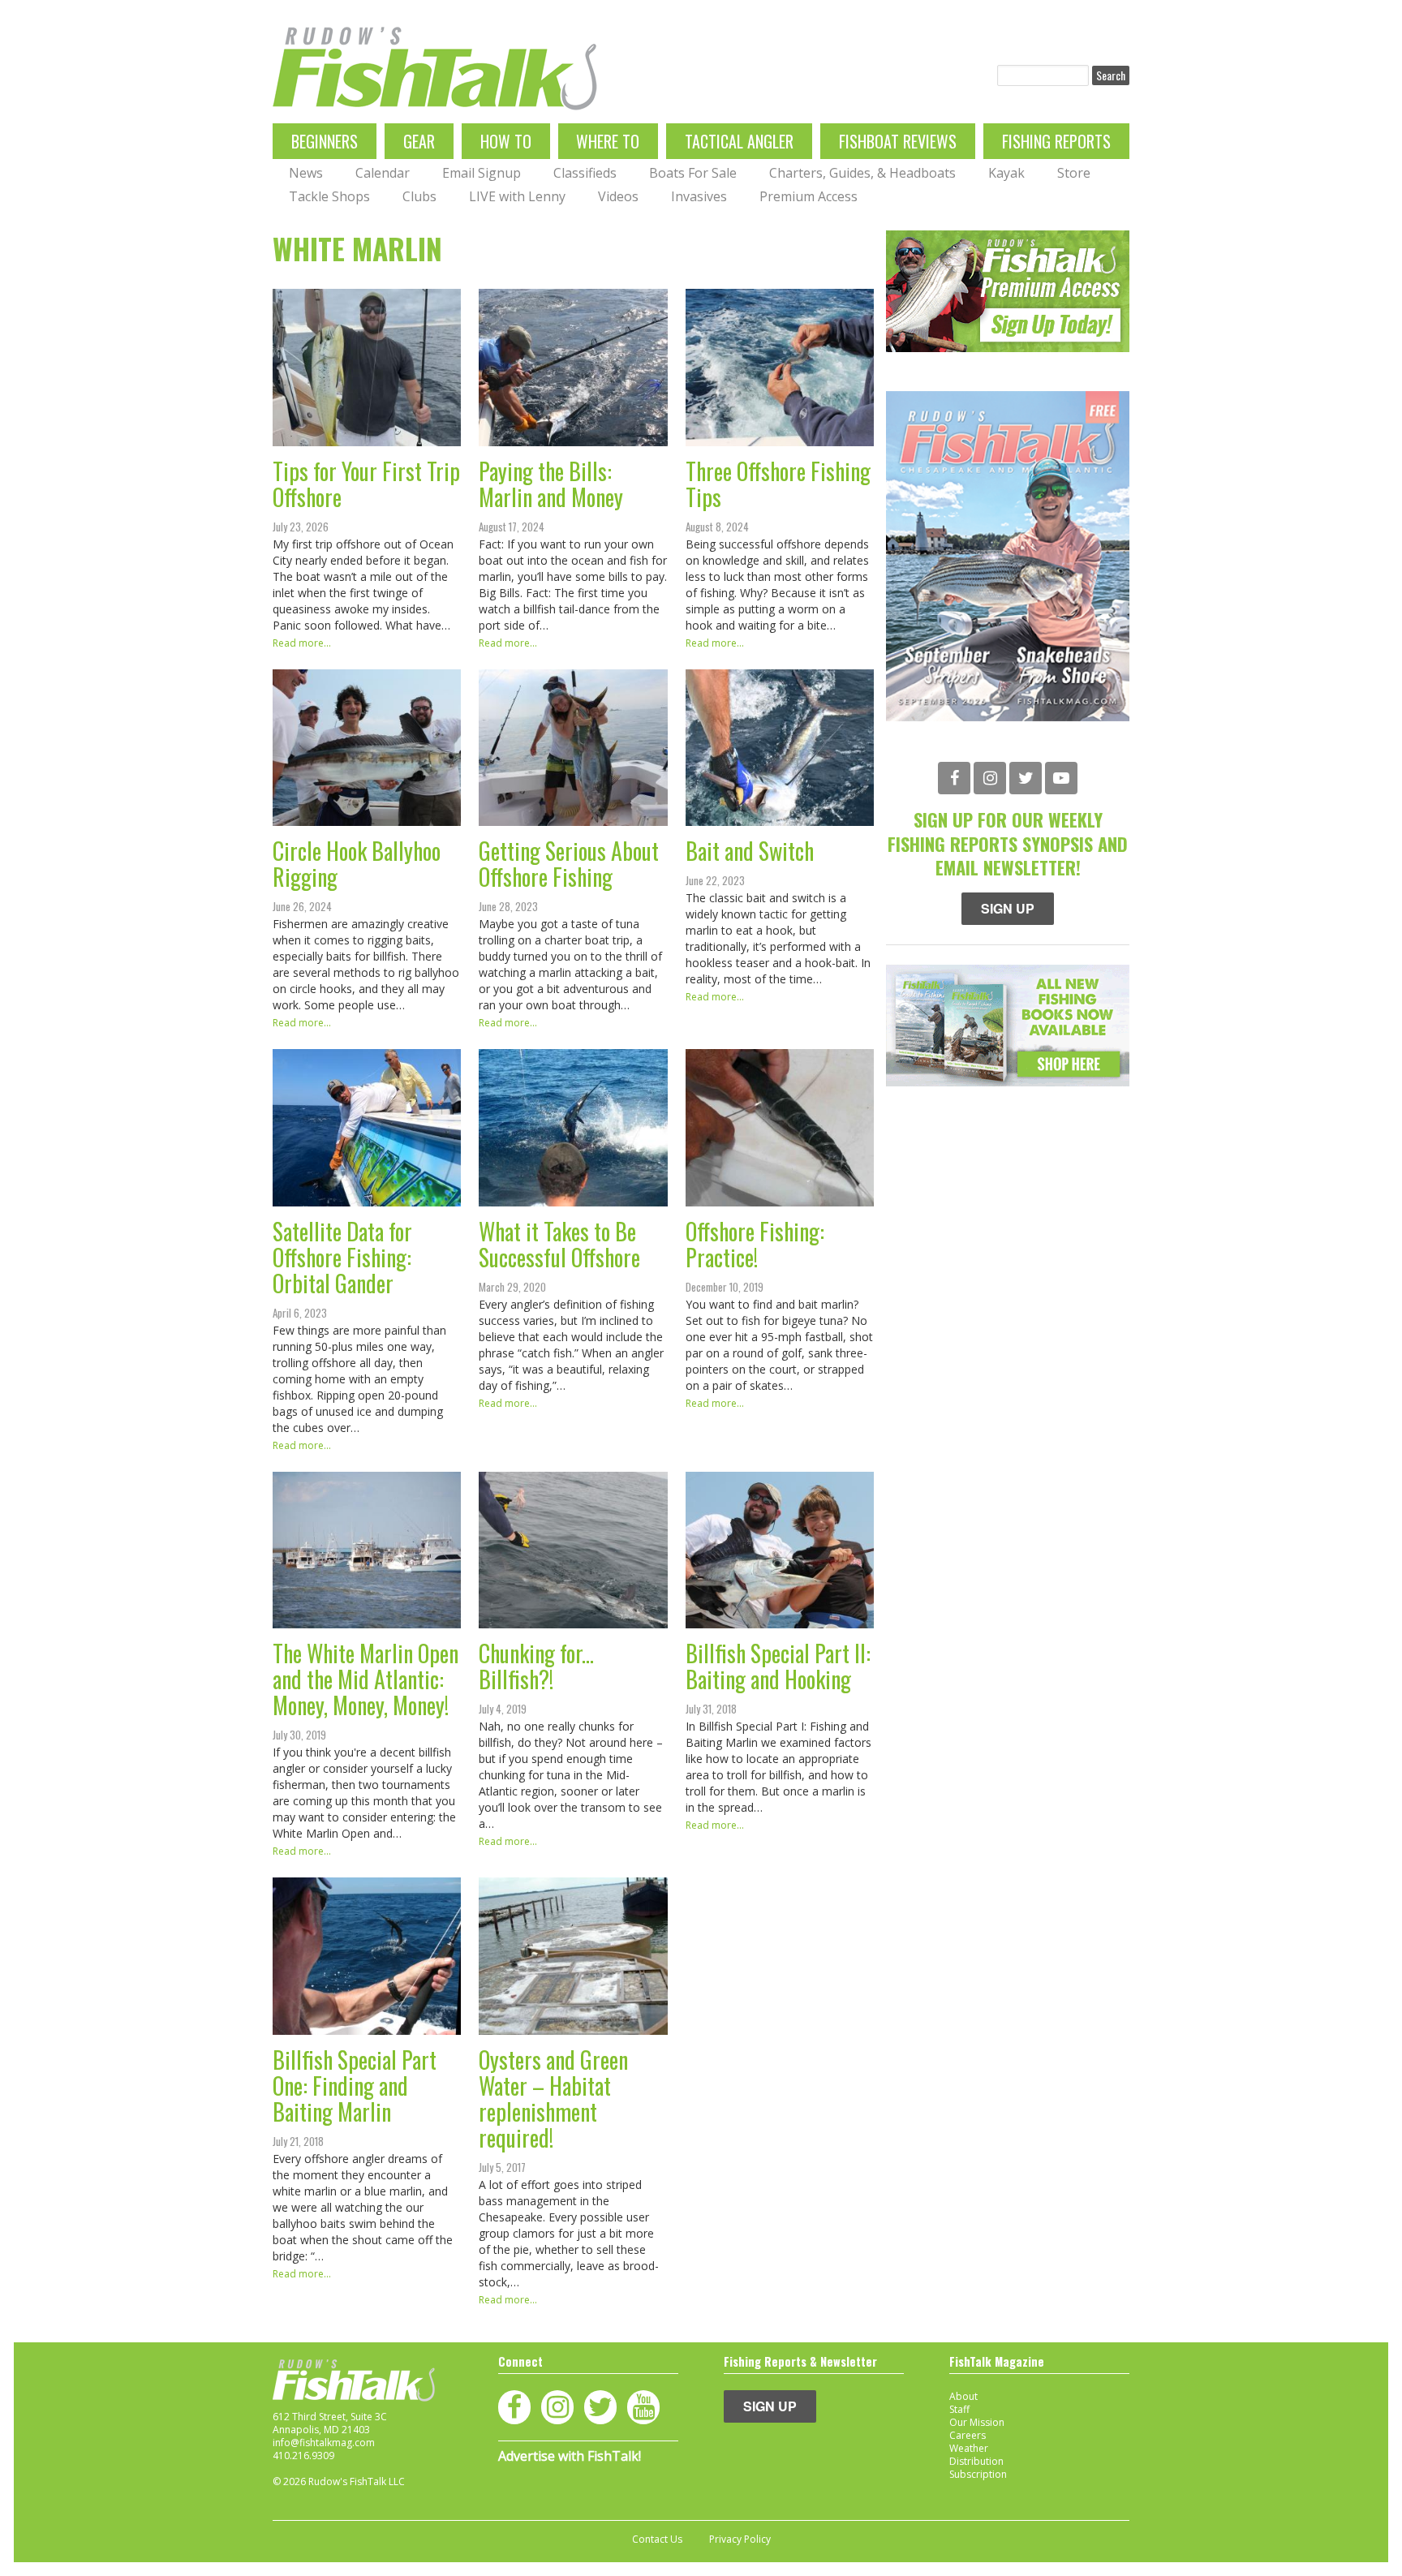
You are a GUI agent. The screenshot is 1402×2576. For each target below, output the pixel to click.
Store (1074, 173)
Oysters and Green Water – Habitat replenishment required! (553, 2099)
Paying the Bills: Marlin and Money (551, 484)
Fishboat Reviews (898, 141)
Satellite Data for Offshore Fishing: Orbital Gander (342, 1257)
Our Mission (977, 2422)
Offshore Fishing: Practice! (755, 1244)
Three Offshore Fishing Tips (778, 484)
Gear (419, 141)
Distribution (976, 2461)
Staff (959, 2409)
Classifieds (585, 173)
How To (506, 141)
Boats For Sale (693, 173)
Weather (969, 2448)
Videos (618, 196)
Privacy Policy (740, 2539)
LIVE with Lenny (517, 196)
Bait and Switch (750, 851)
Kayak (1006, 173)
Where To (608, 141)
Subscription (978, 2474)
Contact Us (657, 2539)
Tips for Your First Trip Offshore (366, 484)
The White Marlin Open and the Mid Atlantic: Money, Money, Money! (366, 1679)
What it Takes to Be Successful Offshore (559, 1244)
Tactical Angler (739, 141)
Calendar (383, 173)
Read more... (302, 643)
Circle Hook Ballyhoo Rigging (357, 864)
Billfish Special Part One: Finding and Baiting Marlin (355, 2086)
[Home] (435, 69)
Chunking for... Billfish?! (536, 1666)
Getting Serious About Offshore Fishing (569, 864)
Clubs (419, 196)
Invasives (699, 196)
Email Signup (482, 173)
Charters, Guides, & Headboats (862, 173)
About (963, 2396)
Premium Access (809, 196)
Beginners (325, 141)
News (306, 173)
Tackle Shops (329, 196)
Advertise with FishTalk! (570, 2456)
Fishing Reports (1056, 141)
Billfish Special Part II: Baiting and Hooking (778, 1666)
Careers (968, 2435)
